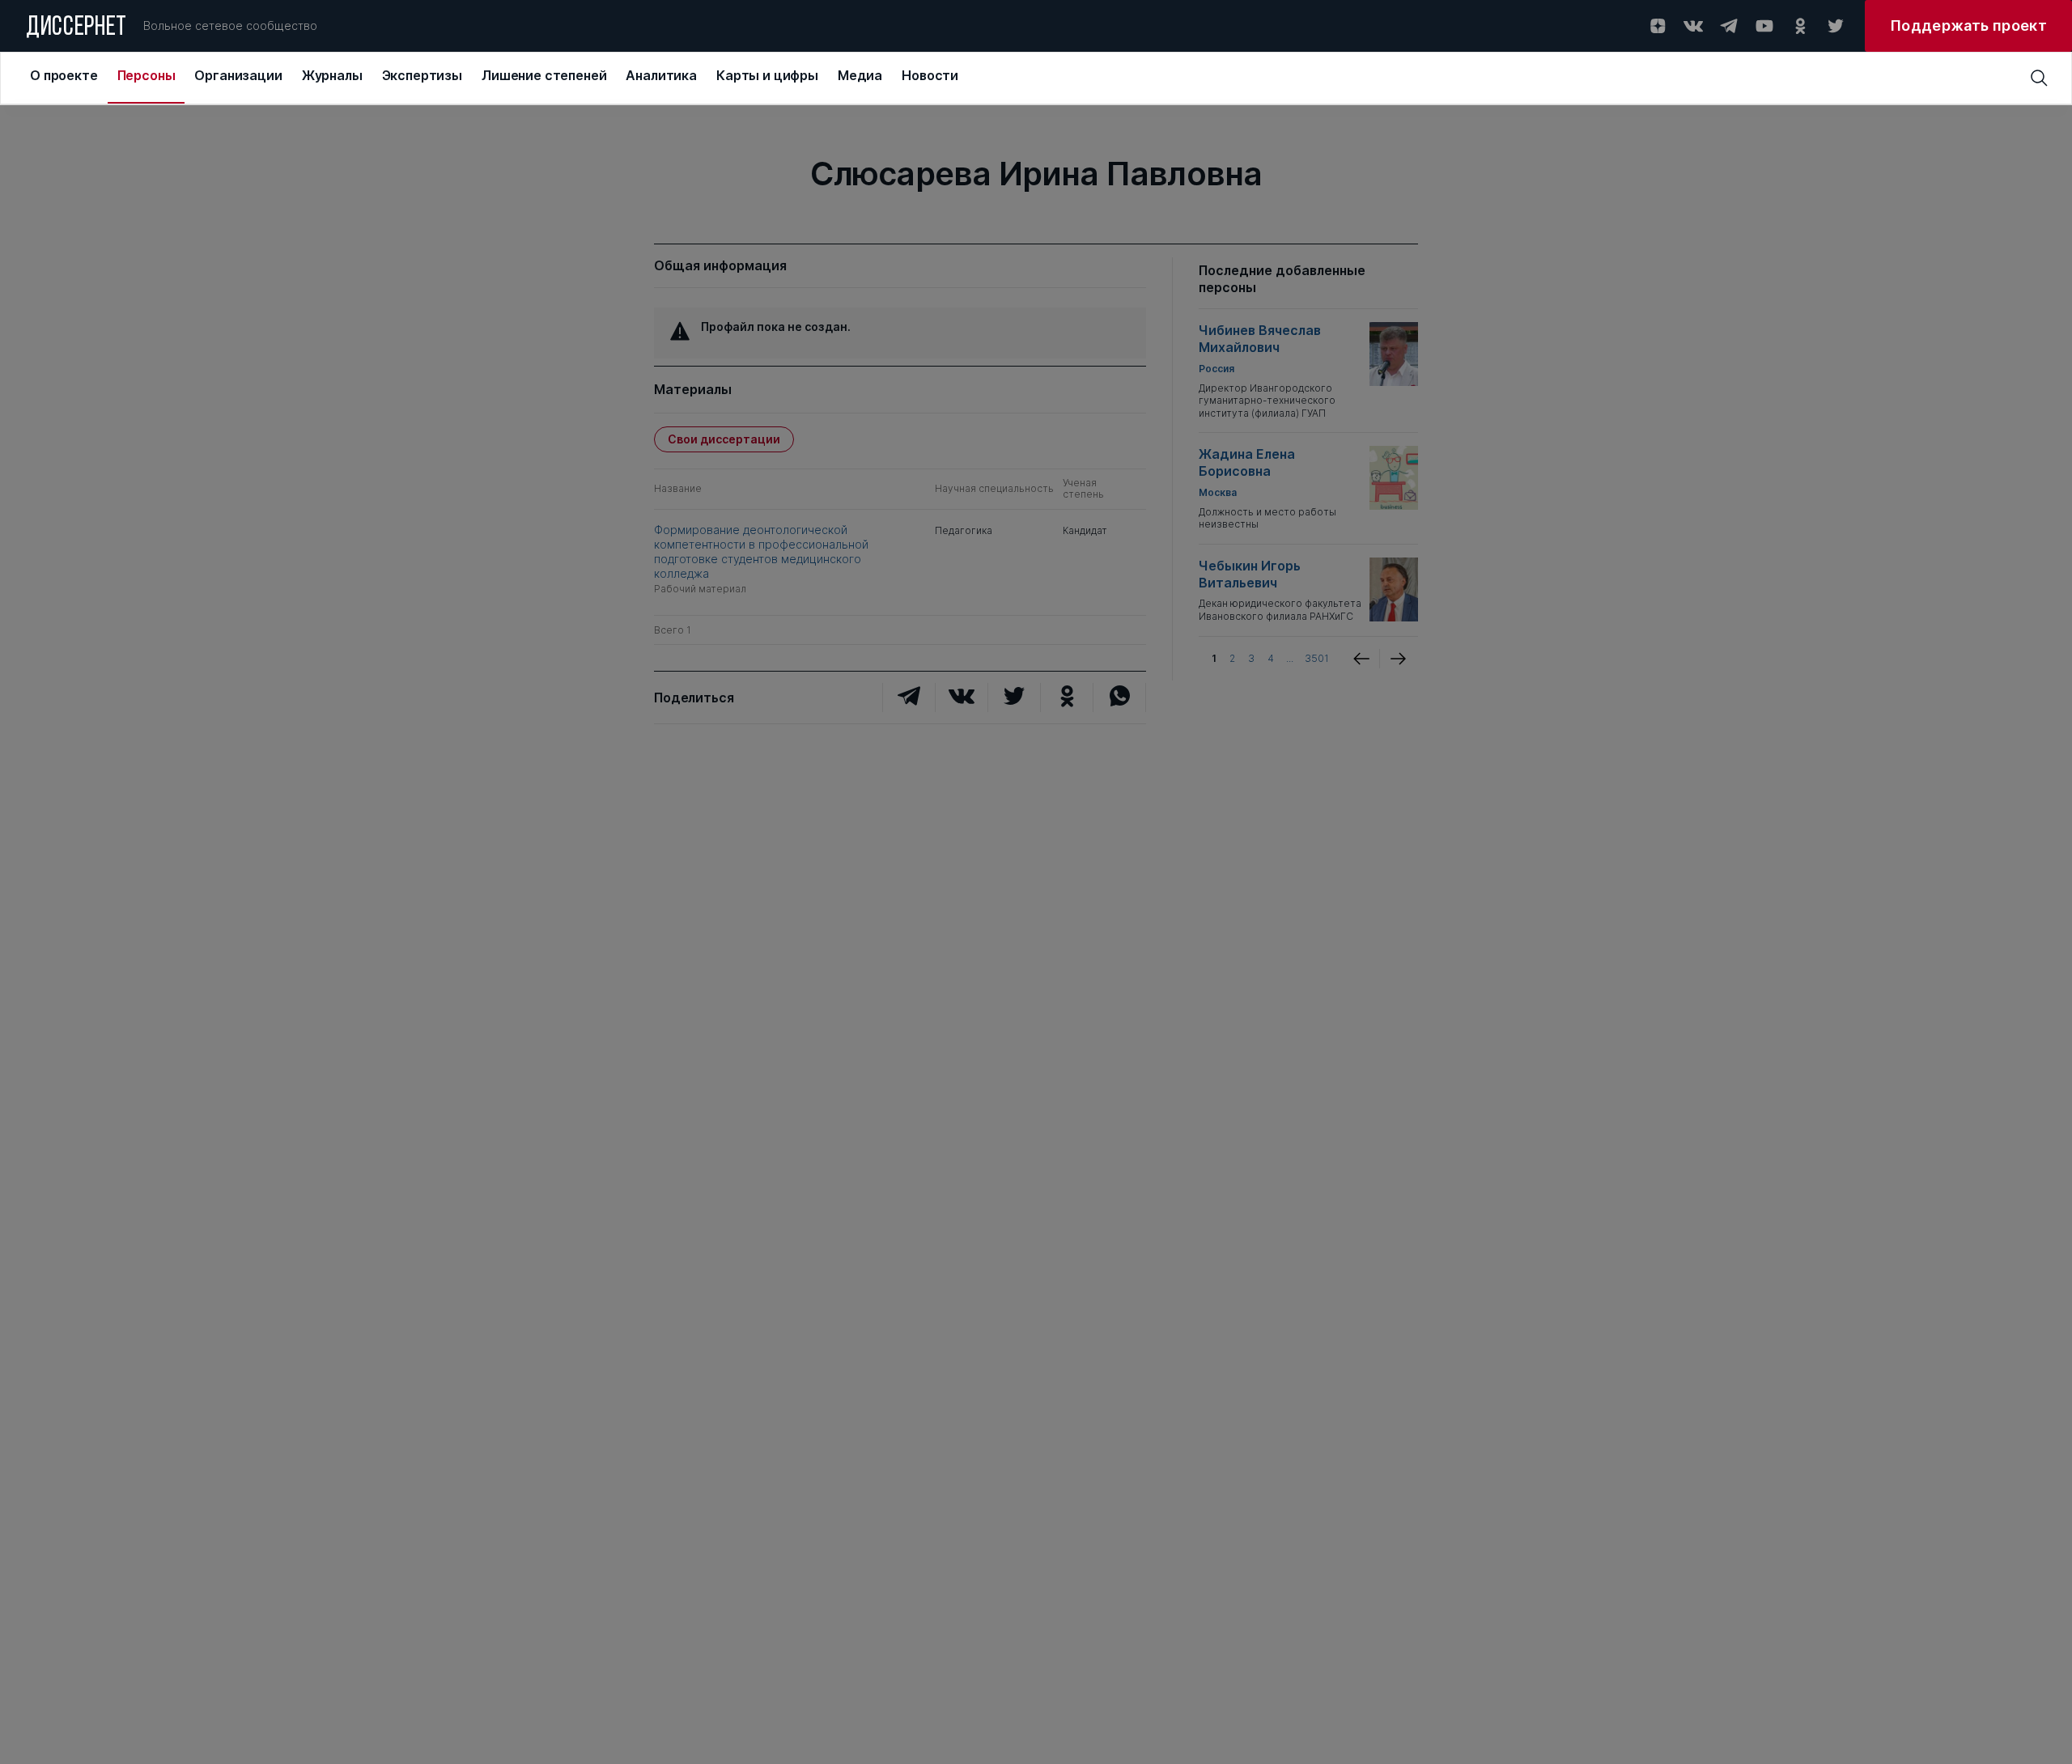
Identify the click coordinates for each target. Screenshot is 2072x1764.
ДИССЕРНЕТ (76, 28)
